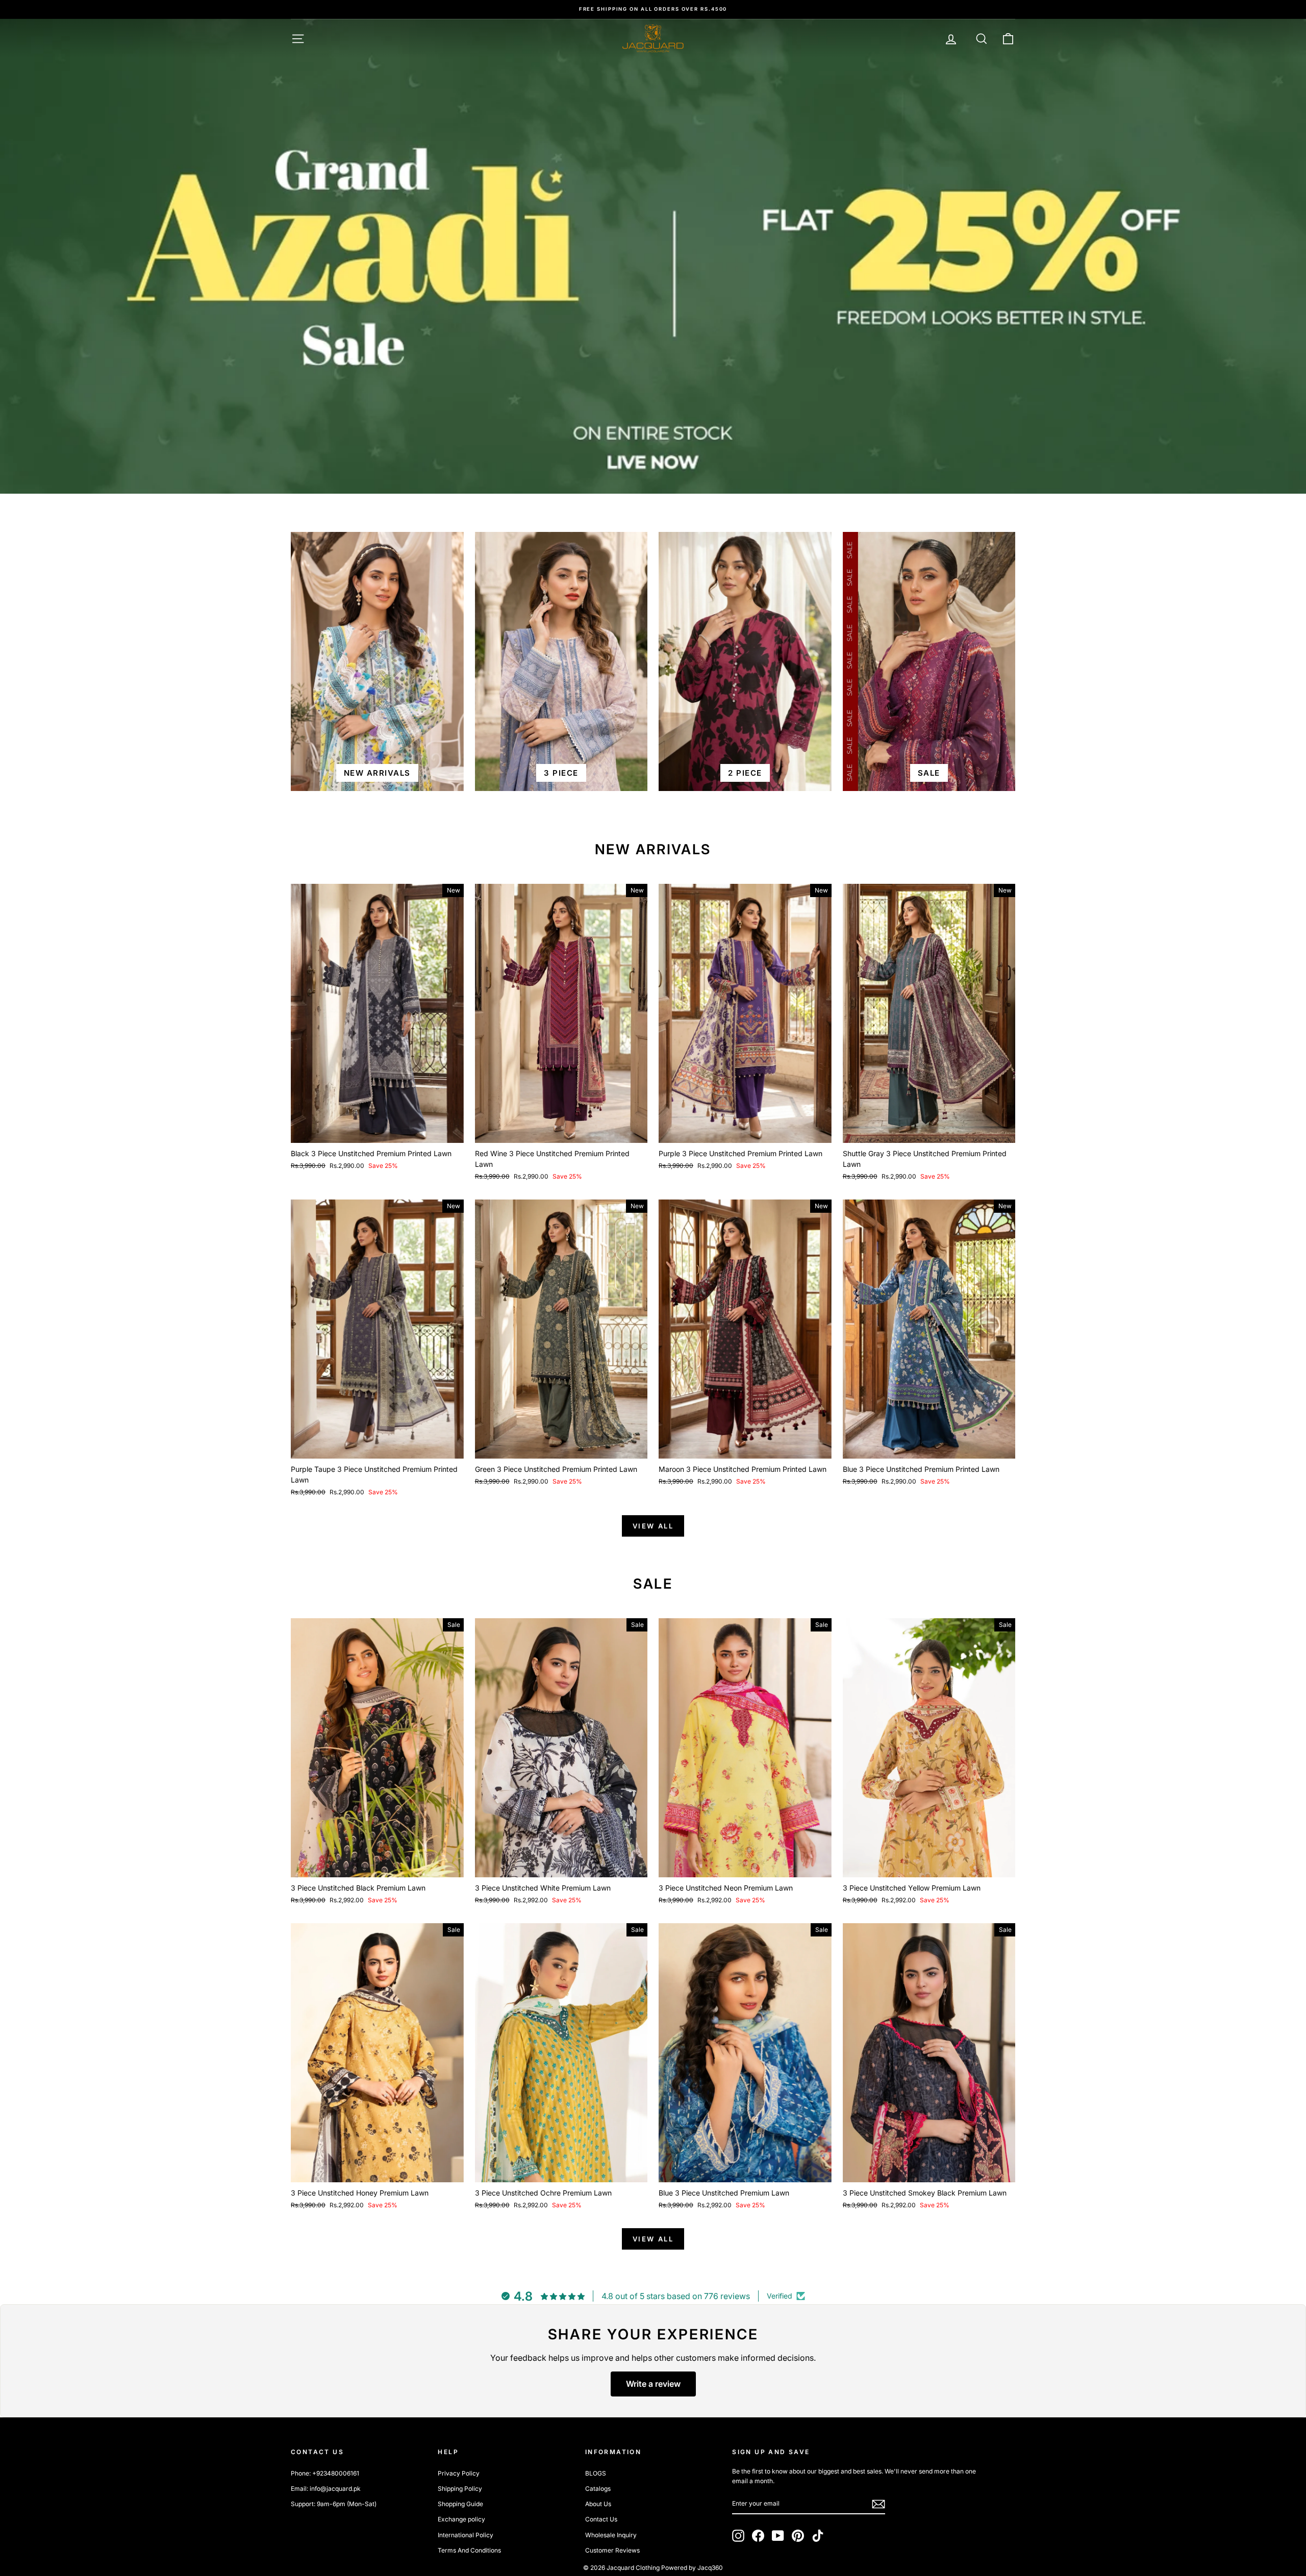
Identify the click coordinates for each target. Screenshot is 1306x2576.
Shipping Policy (460, 2489)
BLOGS (596, 2473)
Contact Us (601, 2519)
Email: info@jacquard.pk (326, 2489)
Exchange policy (461, 2519)
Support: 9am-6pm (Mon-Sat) (334, 2504)
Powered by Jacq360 (692, 2568)
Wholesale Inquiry (611, 2535)
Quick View (377, 1131)
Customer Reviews (612, 2550)
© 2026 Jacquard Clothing (621, 2568)
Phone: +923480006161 (325, 2473)
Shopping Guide (460, 2504)
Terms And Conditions (469, 2550)
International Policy (466, 2535)
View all (653, 1526)
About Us (598, 2504)
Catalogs (598, 2489)
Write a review (653, 2384)
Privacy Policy (459, 2473)
